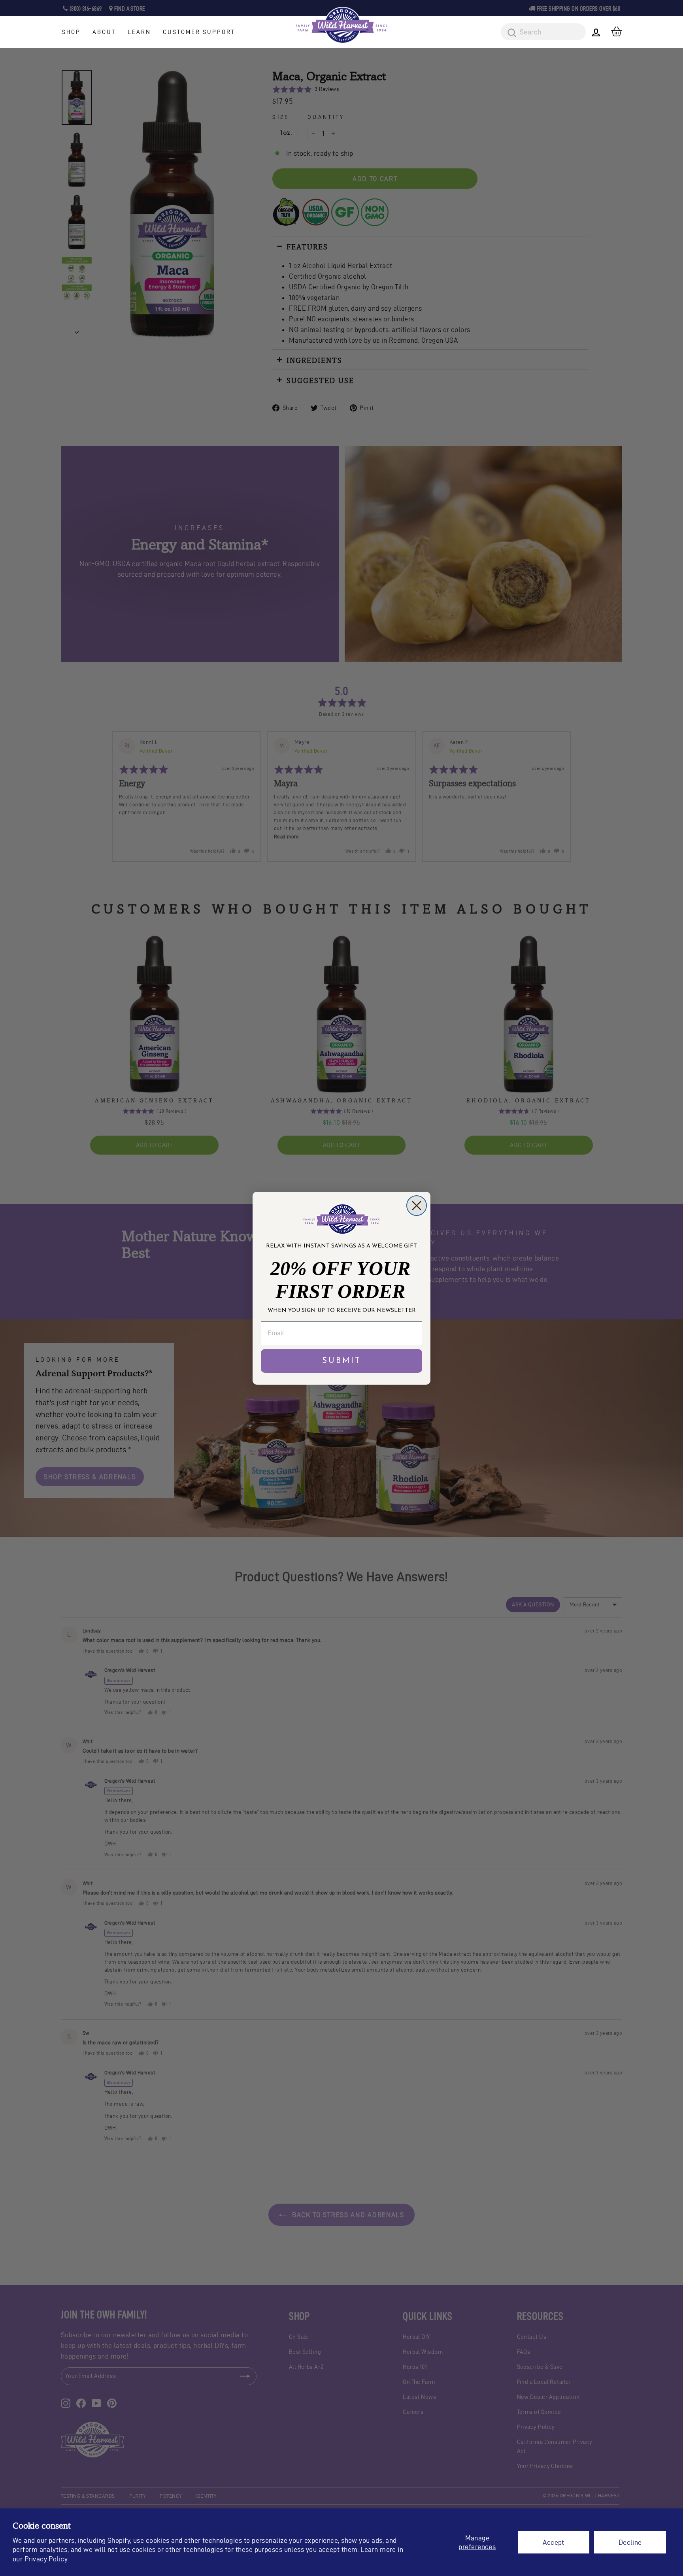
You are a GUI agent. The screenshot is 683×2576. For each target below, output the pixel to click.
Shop (71, 32)
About (104, 32)
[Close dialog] (417, 1206)
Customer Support (199, 32)
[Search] (509, 33)
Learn (139, 32)
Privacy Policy (46, 2559)
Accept (554, 2542)
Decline (630, 2542)
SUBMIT (342, 1361)
